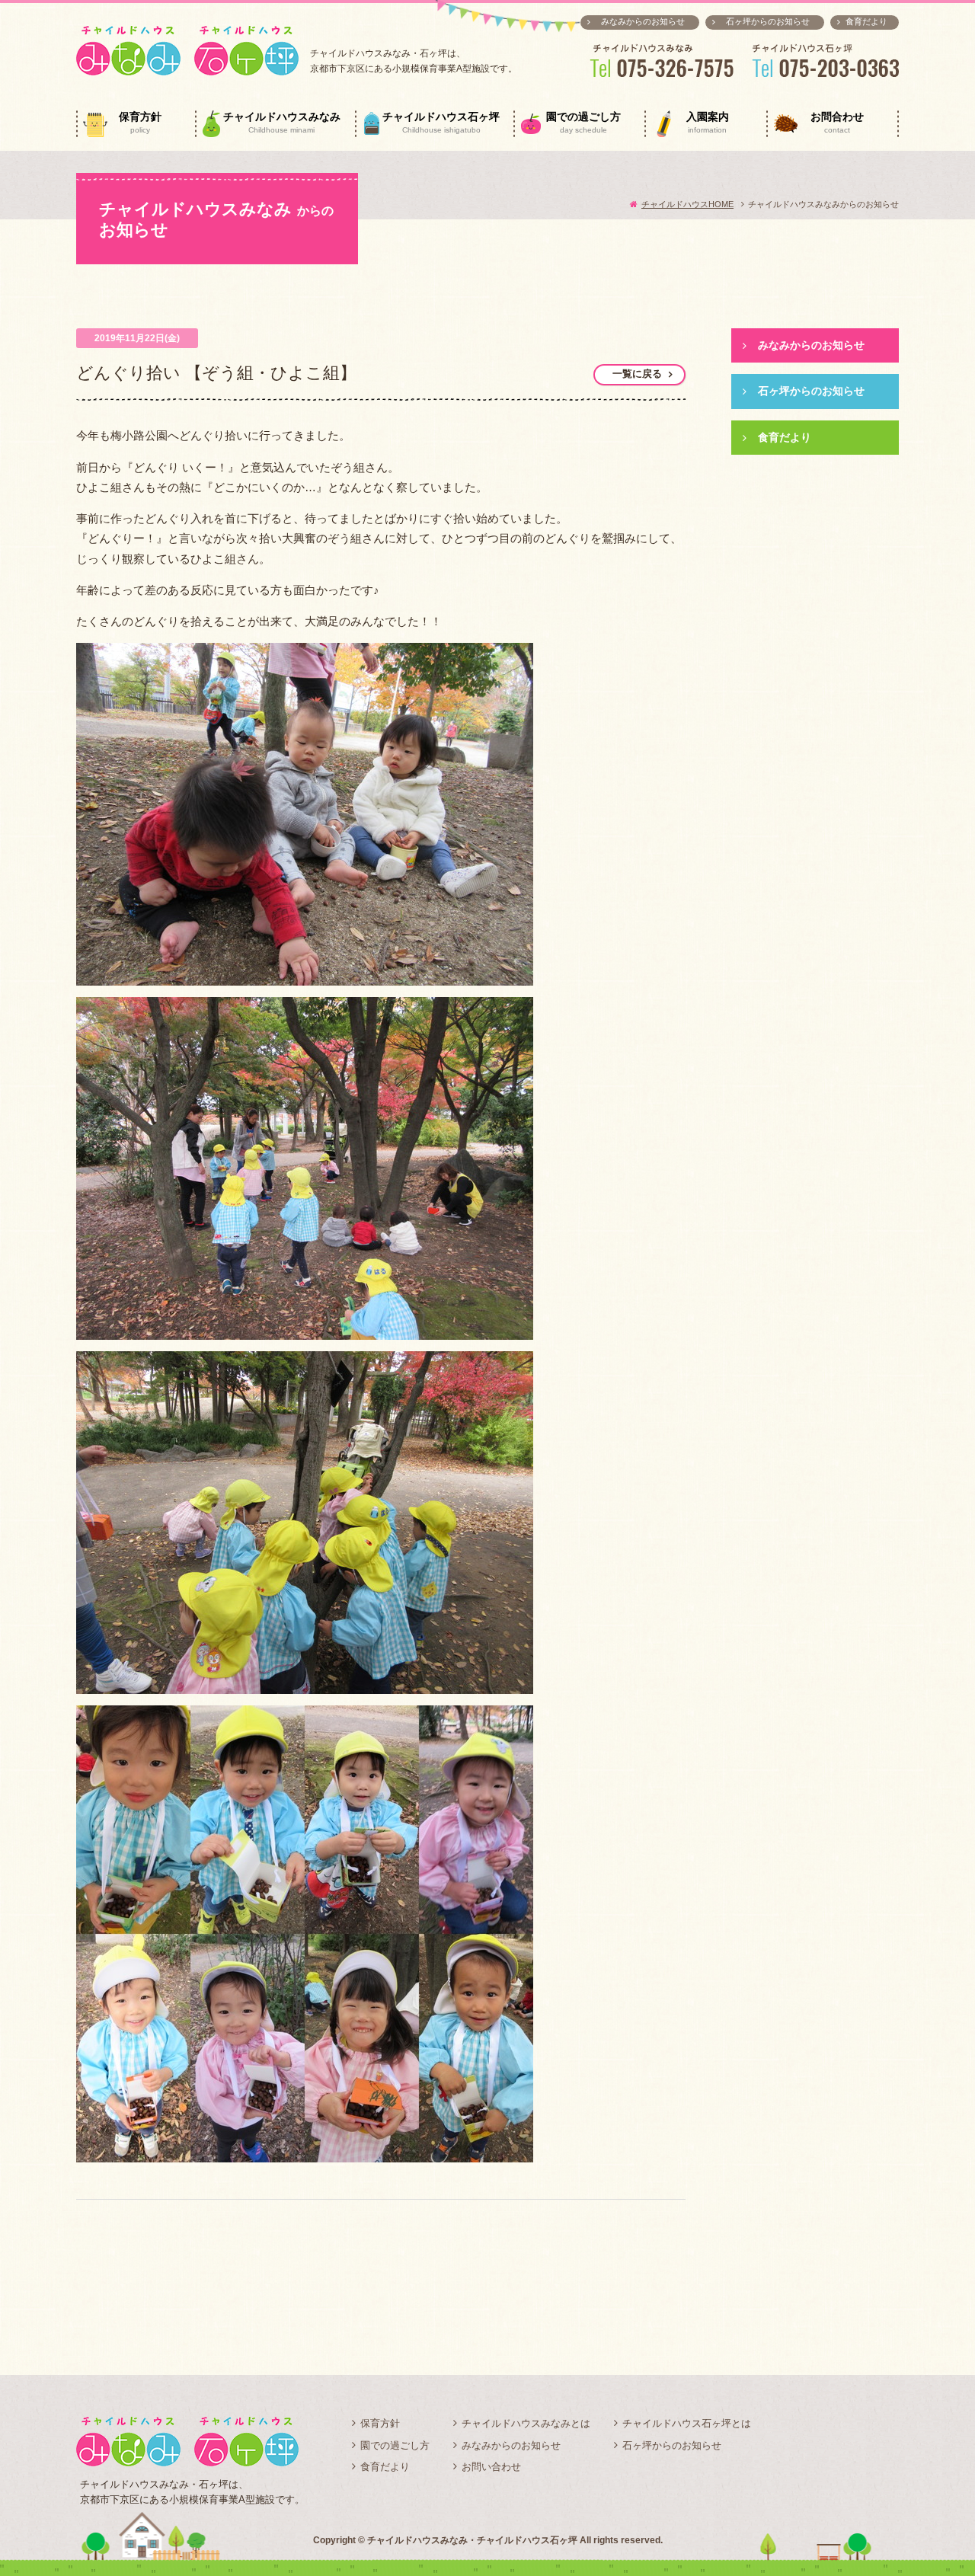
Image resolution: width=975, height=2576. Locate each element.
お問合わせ (837, 123)
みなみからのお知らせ (643, 21)
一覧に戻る (637, 374)
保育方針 (140, 123)
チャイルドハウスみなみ (282, 123)
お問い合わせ (491, 2467)
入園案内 (708, 123)
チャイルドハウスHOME (687, 204)
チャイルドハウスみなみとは (526, 2423)
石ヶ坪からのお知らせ (768, 21)
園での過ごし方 (583, 123)
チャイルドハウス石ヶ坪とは (687, 2423)
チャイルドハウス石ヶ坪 (441, 123)
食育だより (866, 21)
